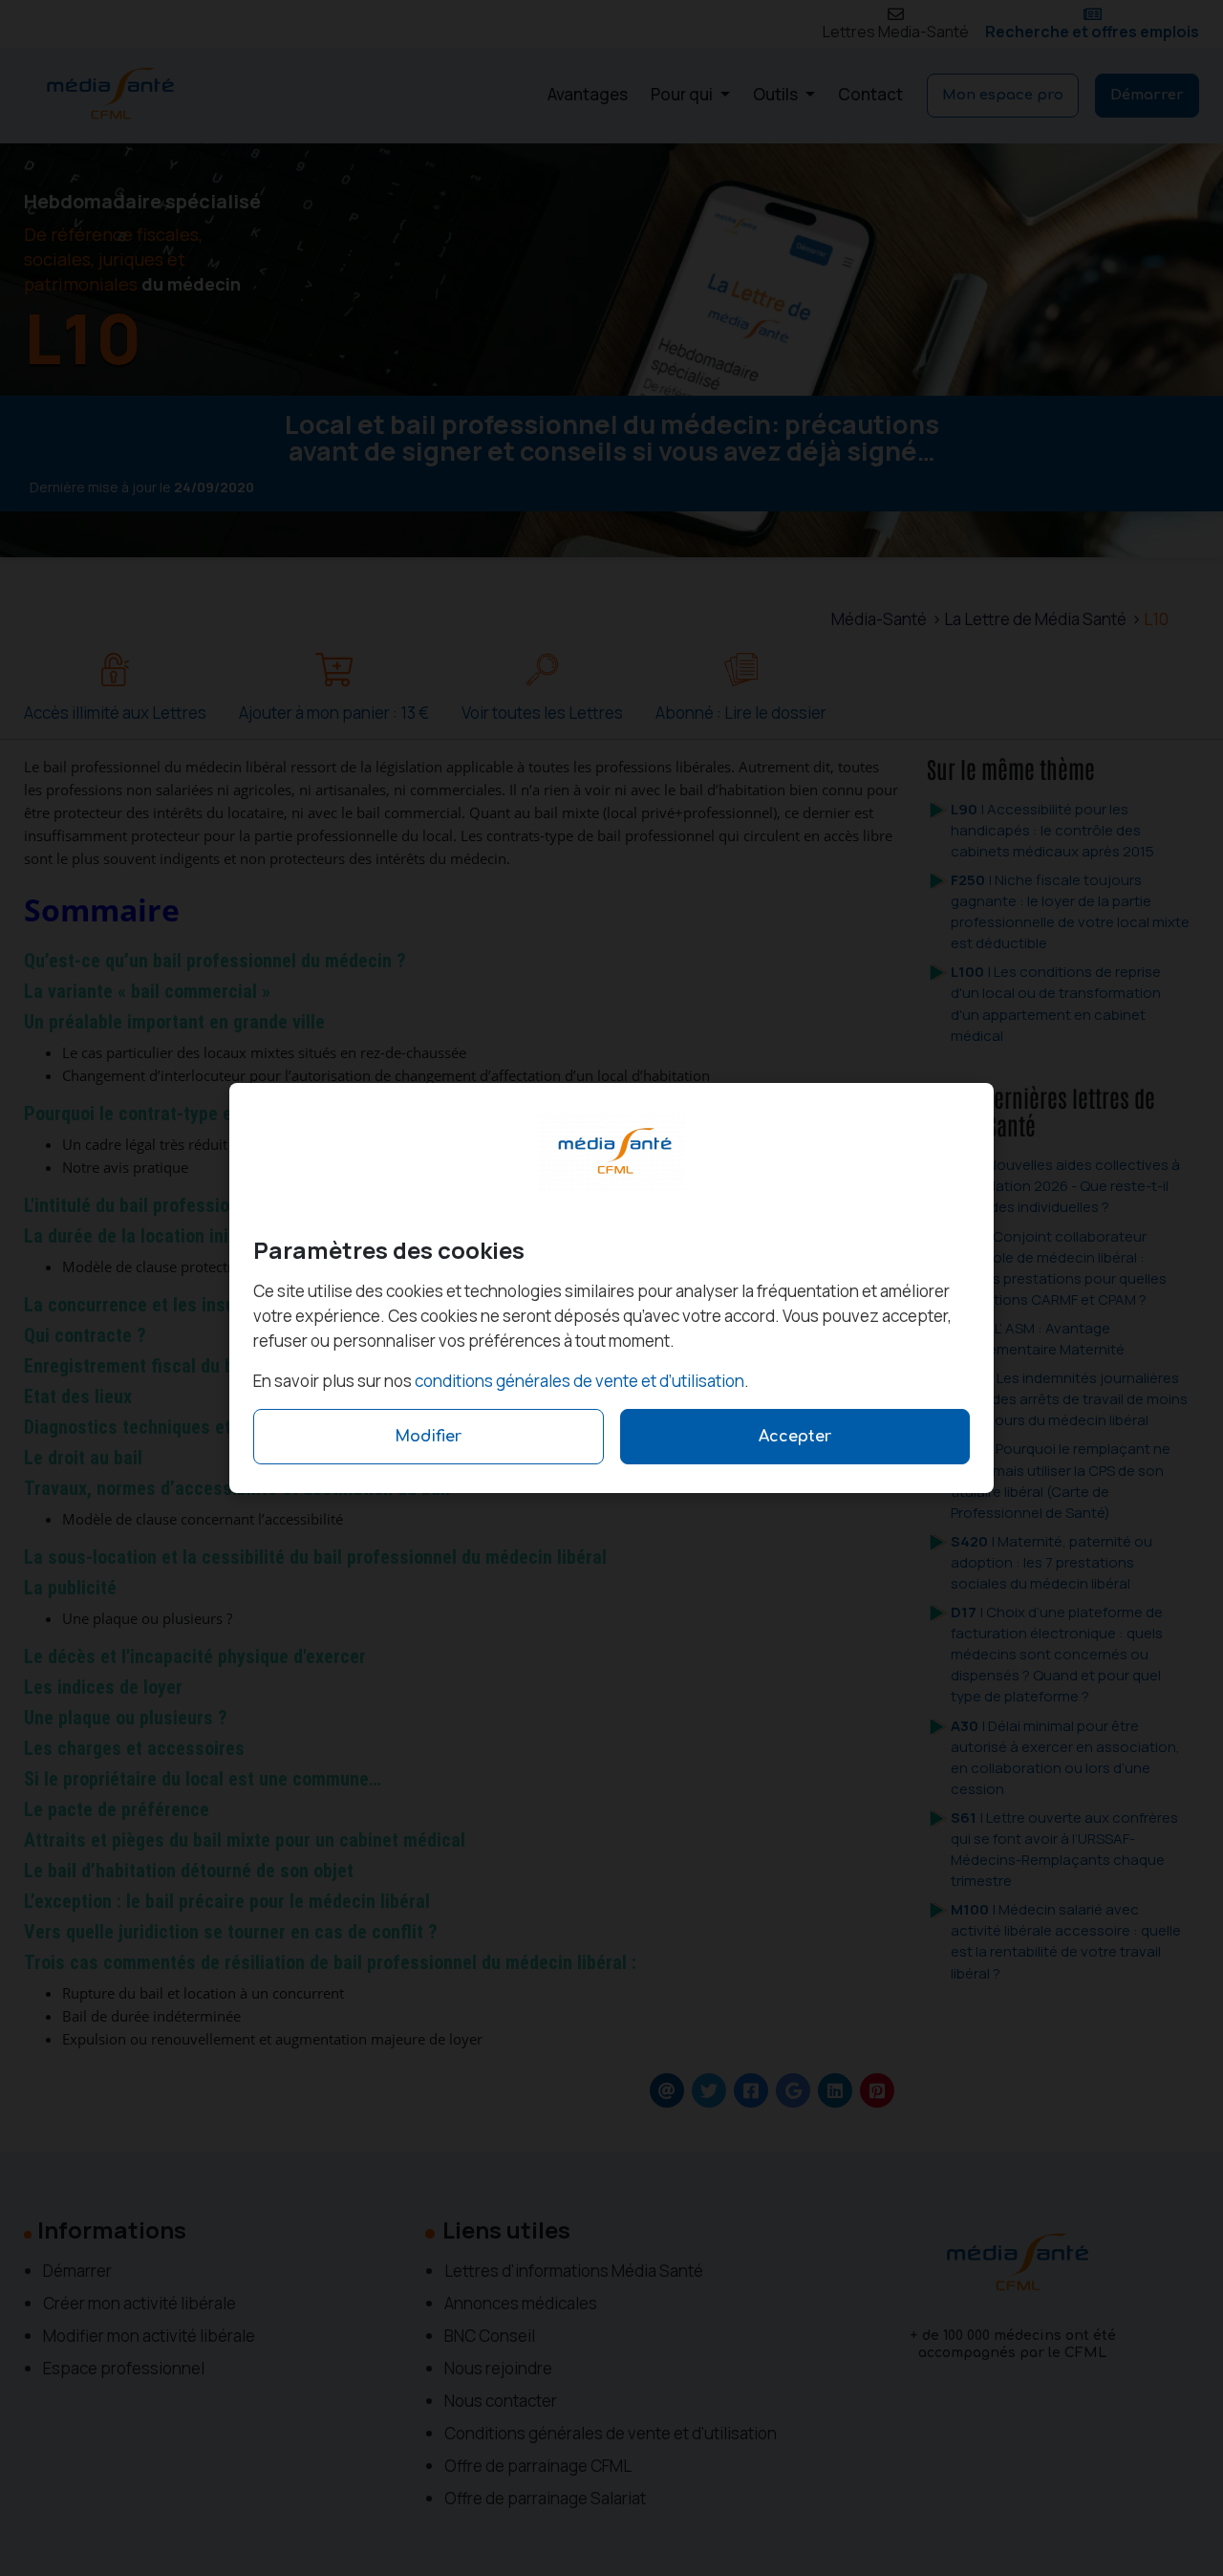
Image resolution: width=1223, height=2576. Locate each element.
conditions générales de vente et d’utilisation (579, 1381)
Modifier (428, 1437)
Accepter (795, 1437)
